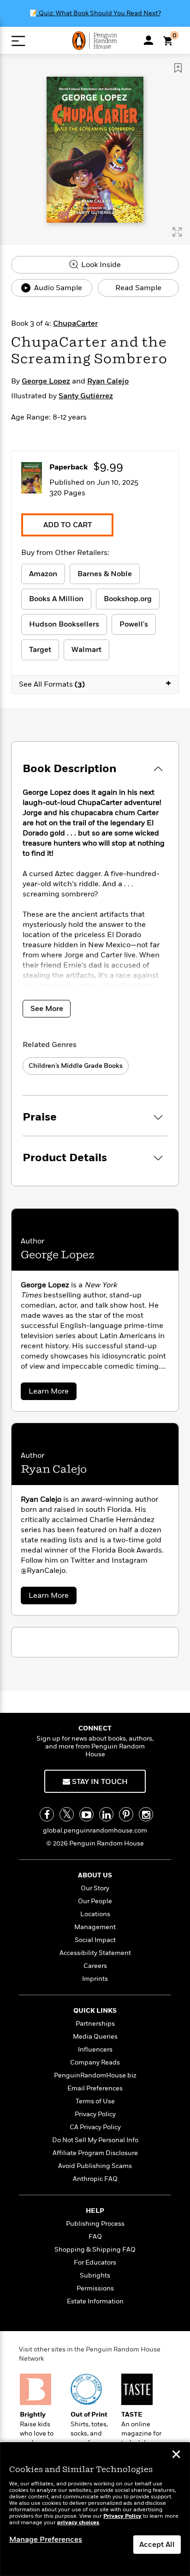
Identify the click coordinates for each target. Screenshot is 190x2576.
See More (47, 1009)
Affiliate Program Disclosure (95, 2153)
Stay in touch (99, 1782)
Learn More (51, 1393)
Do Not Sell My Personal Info (95, 2140)
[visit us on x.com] (67, 1814)
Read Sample (138, 288)
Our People (95, 1901)
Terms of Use (95, 2101)
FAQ (95, 2237)
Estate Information (95, 2301)
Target (40, 650)
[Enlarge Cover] (177, 232)
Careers (95, 1966)
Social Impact (95, 1940)
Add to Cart (68, 525)
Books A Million (56, 599)
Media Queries (95, 2037)
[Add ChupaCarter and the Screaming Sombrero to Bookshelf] (178, 68)
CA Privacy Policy (95, 2127)
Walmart (86, 650)
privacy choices (78, 2523)
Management (95, 1927)
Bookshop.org (128, 599)
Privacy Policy (95, 2114)
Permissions (95, 2288)
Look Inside (100, 265)
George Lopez (46, 381)
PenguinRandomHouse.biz (95, 2075)
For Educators (95, 2262)
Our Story (95, 1888)
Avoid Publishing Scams (95, 2166)
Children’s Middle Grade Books (76, 1066)
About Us (95, 1875)
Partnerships (95, 2024)
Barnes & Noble (105, 574)
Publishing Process (95, 2224)
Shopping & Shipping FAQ (95, 2250)
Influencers (95, 2049)
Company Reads (95, 2062)
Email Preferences (95, 2088)
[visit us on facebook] (47, 1814)
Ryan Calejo (108, 381)
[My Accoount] (148, 40)
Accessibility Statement (95, 1953)
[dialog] (95, 2509)
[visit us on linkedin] (106, 1814)
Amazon (43, 574)
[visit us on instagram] (146, 1814)
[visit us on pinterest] (126, 1814)
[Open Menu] (18, 41)
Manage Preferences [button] (46, 2539)
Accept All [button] (157, 2545)
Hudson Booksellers (64, 624)
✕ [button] (176, 2455)
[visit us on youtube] (86, 1814)
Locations (95, 1914)
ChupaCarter (75, 323)
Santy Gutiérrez (86, 396)
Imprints (95, 1979)
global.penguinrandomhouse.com (95, 1830)
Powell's (134, 624)
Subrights (95, 2275)
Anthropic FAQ (95, 2179)
